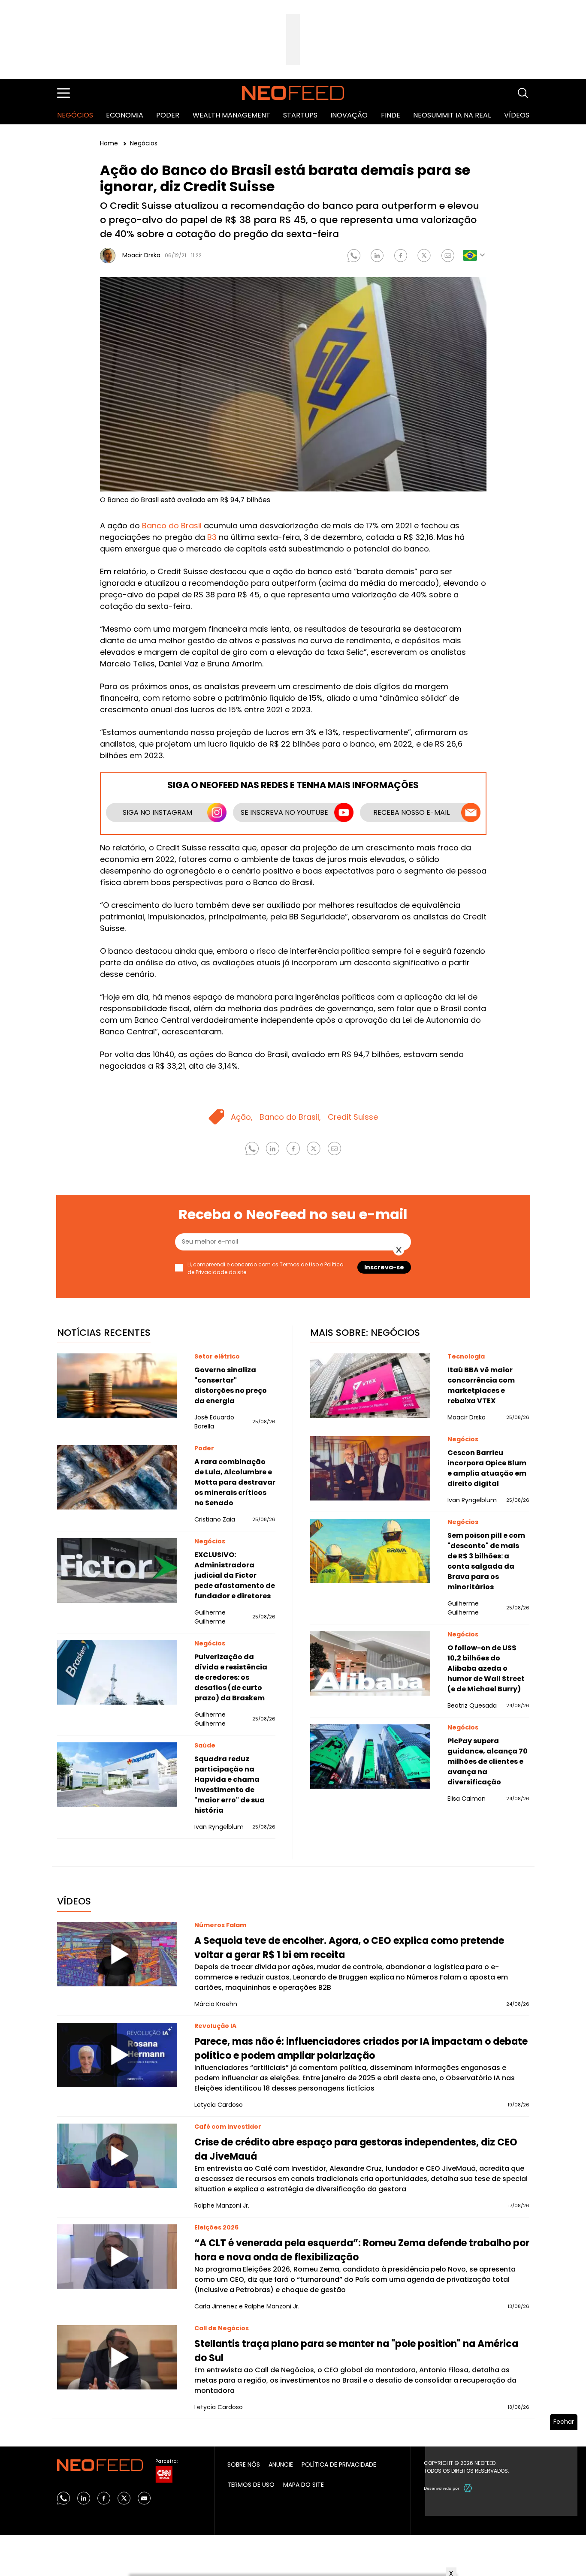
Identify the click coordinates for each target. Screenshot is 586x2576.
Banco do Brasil (172, 526)
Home (110, 143)
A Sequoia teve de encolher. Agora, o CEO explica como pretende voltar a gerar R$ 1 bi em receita (349, 1948)
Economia (125, 115)
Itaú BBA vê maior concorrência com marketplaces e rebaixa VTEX (481, 1385)
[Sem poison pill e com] (370, 1551)
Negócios (75, 115)
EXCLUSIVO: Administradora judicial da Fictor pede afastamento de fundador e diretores (235, 1575)
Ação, (242, 1117)
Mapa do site (304, 2485)
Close (399, 1250)
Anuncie (281, 2465)
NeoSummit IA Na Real (452, 115)
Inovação (349, 115)
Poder (168, 115)
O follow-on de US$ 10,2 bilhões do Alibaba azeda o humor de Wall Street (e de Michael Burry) (486, 1668)
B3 (212, 537)
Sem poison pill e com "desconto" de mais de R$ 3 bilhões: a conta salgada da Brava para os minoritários (486, 1561)
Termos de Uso (251, 2485)
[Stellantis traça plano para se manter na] (117, 2357)
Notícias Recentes (104, 1333)
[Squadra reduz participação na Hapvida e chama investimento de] (117, 1775)
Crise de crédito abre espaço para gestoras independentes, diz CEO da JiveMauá (356, 2149)
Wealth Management (231, 115)
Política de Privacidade (339, 2465)
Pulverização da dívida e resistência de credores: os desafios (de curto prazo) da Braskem (231, 1677)
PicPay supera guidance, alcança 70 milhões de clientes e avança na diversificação (488, 1761)
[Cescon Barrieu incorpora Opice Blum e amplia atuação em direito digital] (370, 1468)
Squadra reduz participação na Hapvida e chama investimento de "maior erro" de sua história (230, 1785)
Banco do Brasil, (290, 1117)
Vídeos (517, 115)
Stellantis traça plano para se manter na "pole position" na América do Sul (356, 2351)
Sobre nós (244, 2465)
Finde (391, 115)
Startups (300, 115)
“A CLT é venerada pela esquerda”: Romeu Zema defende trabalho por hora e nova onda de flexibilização (362, 2250)
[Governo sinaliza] (117, 1386)
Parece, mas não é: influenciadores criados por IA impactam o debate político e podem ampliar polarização (361, 2049)
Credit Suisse (353, 1117)
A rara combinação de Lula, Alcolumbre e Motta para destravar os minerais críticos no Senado (235, 1482)
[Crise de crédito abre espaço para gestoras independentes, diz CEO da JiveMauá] (117, 2156)
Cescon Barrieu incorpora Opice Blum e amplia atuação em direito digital (487, 1468)
